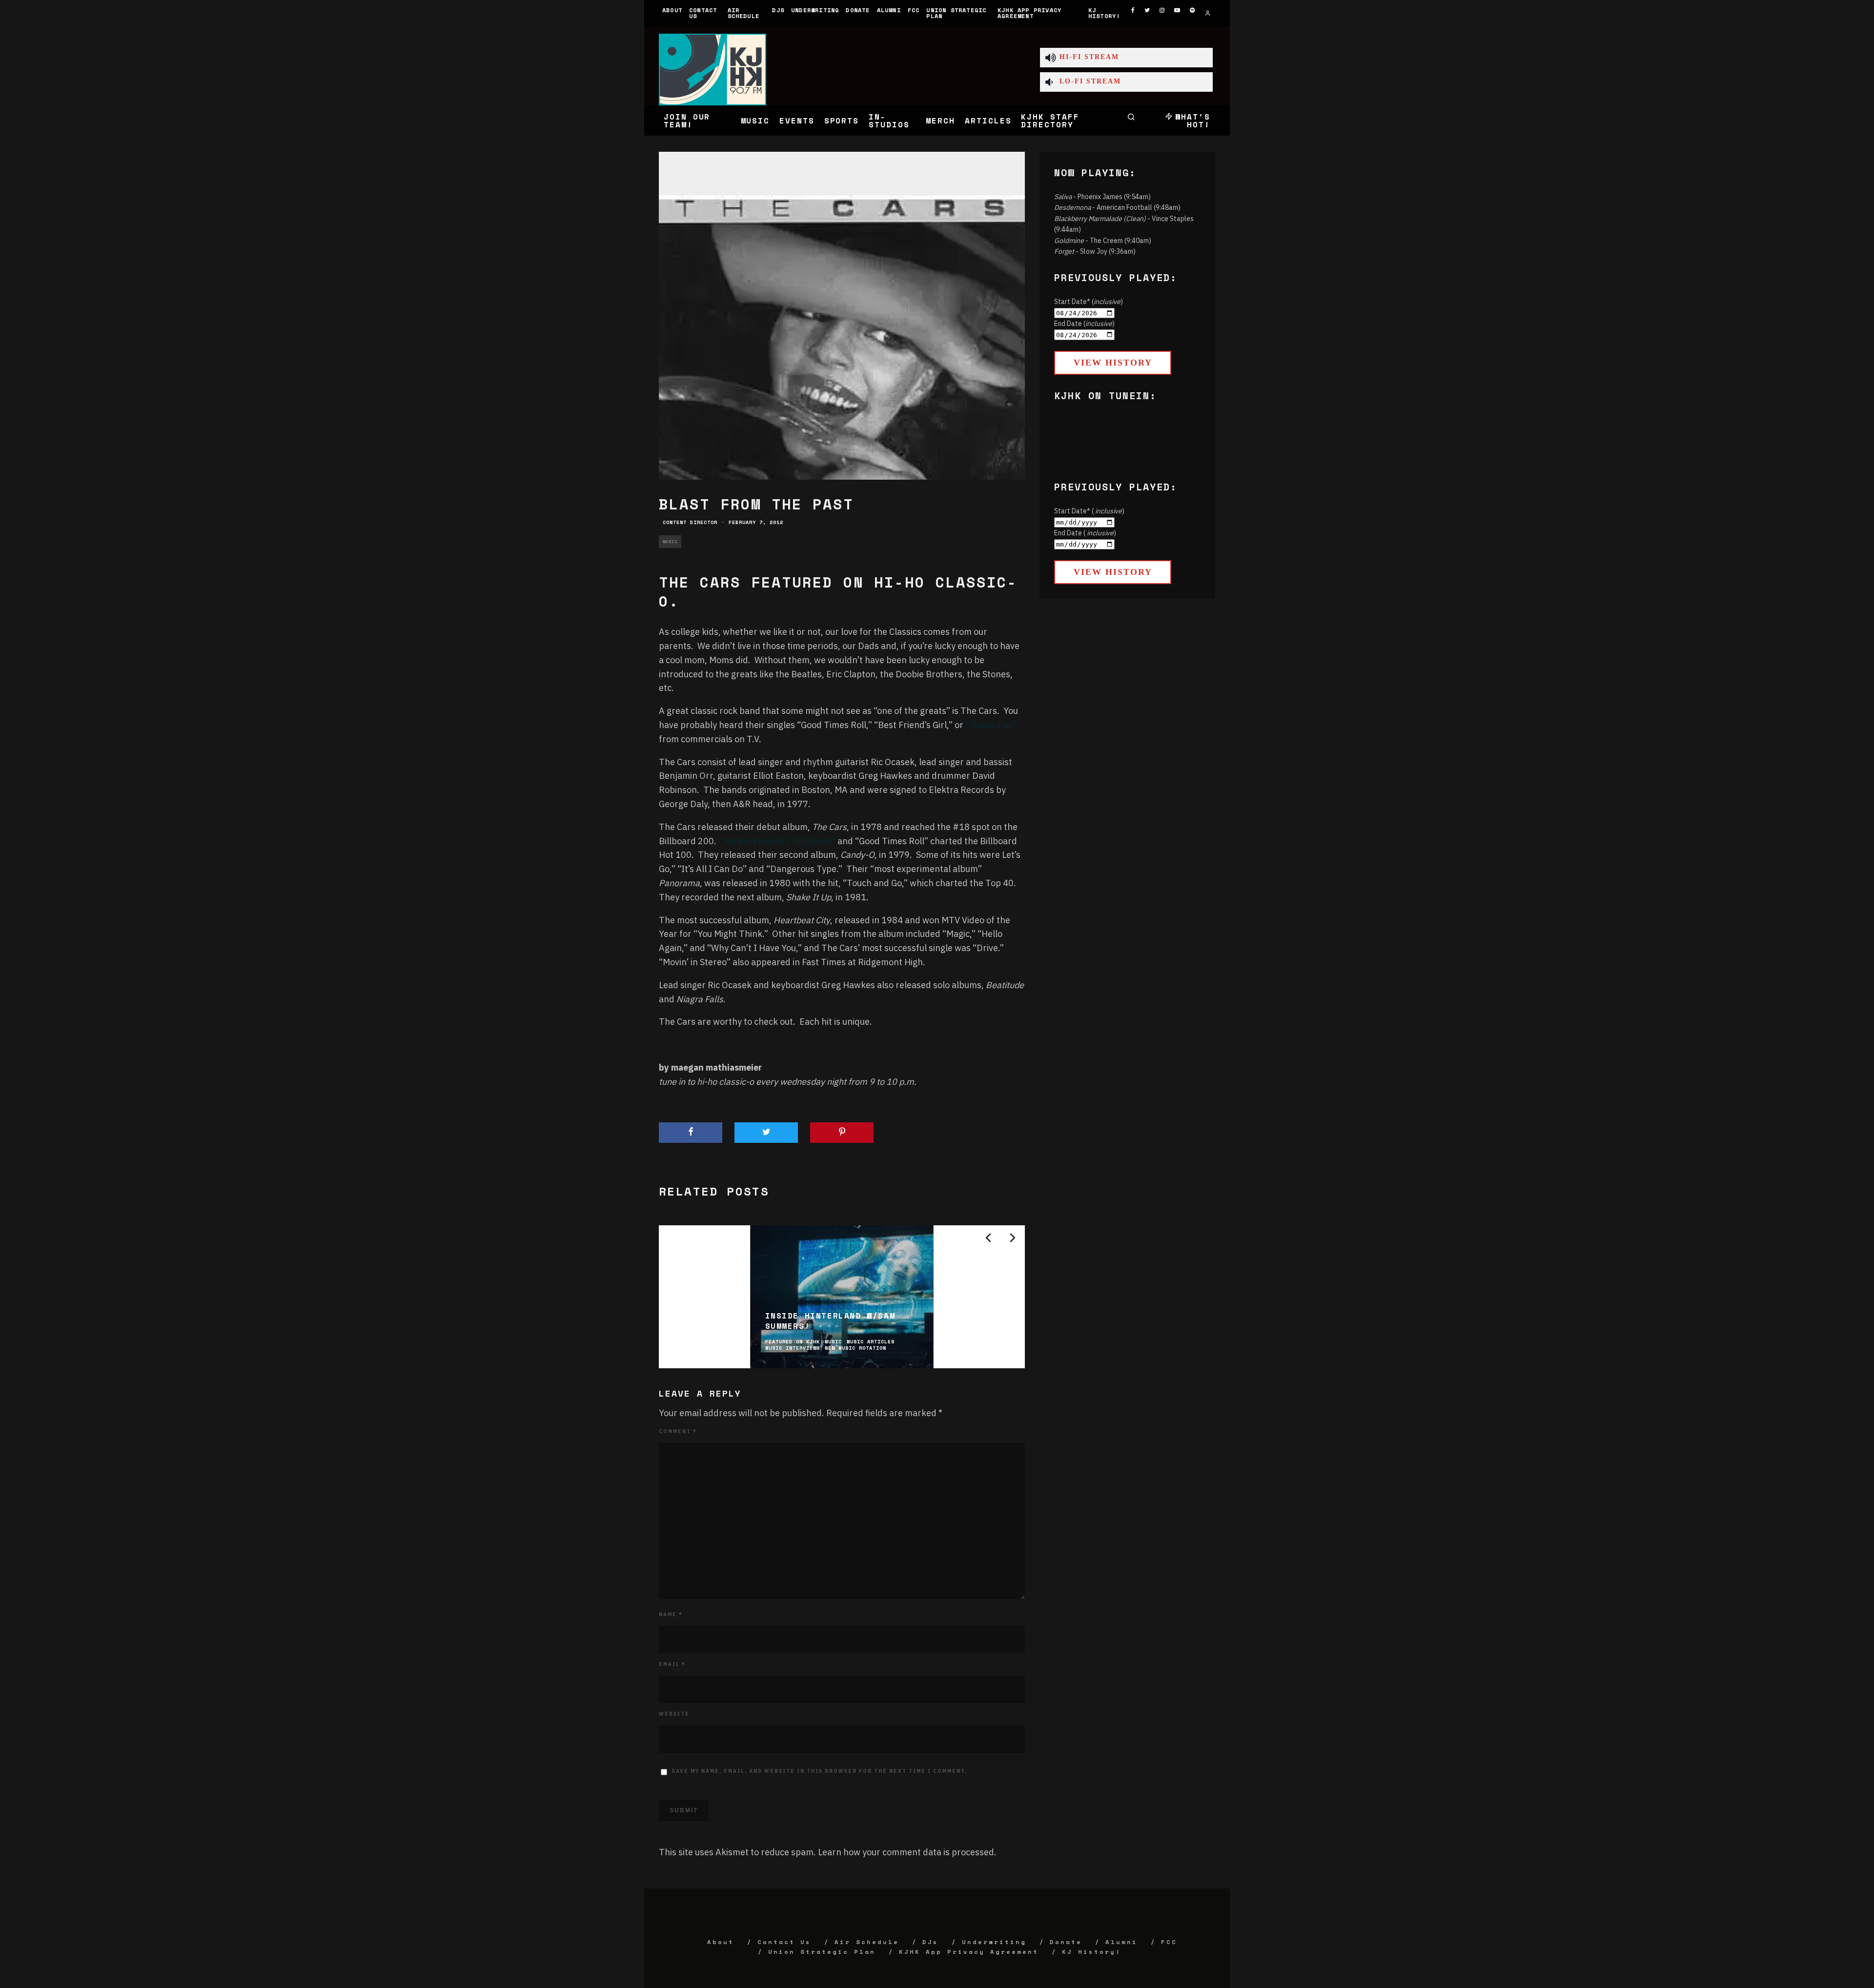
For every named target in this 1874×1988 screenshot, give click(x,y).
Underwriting (815, 10)
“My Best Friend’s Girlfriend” (778, 841)
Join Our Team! (687, 121)
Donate (858, 10)
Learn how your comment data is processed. (907, 1852)
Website (674, 1714)
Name (671, 1614)
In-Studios (889, 121)
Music (755, 121)
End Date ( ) (1085, 533)
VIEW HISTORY (1113, 363)
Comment (678, 1431)
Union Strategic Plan (956, 13)
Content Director (690, 522)
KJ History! (1104, 13)
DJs (778, 10)
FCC (914, 10)
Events (797, 121)
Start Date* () (1089, 302)
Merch (940, 121)
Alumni (889, 10)
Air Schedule (744, 13)
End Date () (1084, 324)
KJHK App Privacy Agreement (1029, 13)
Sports (842, 121)
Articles (988, 121)
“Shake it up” (991, 725)
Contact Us (703, 13)
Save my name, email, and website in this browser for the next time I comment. (820, 1771)
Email (672, 1664)
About (672, 10)
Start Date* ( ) (1089, 511)
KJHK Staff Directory (1050, 121)
